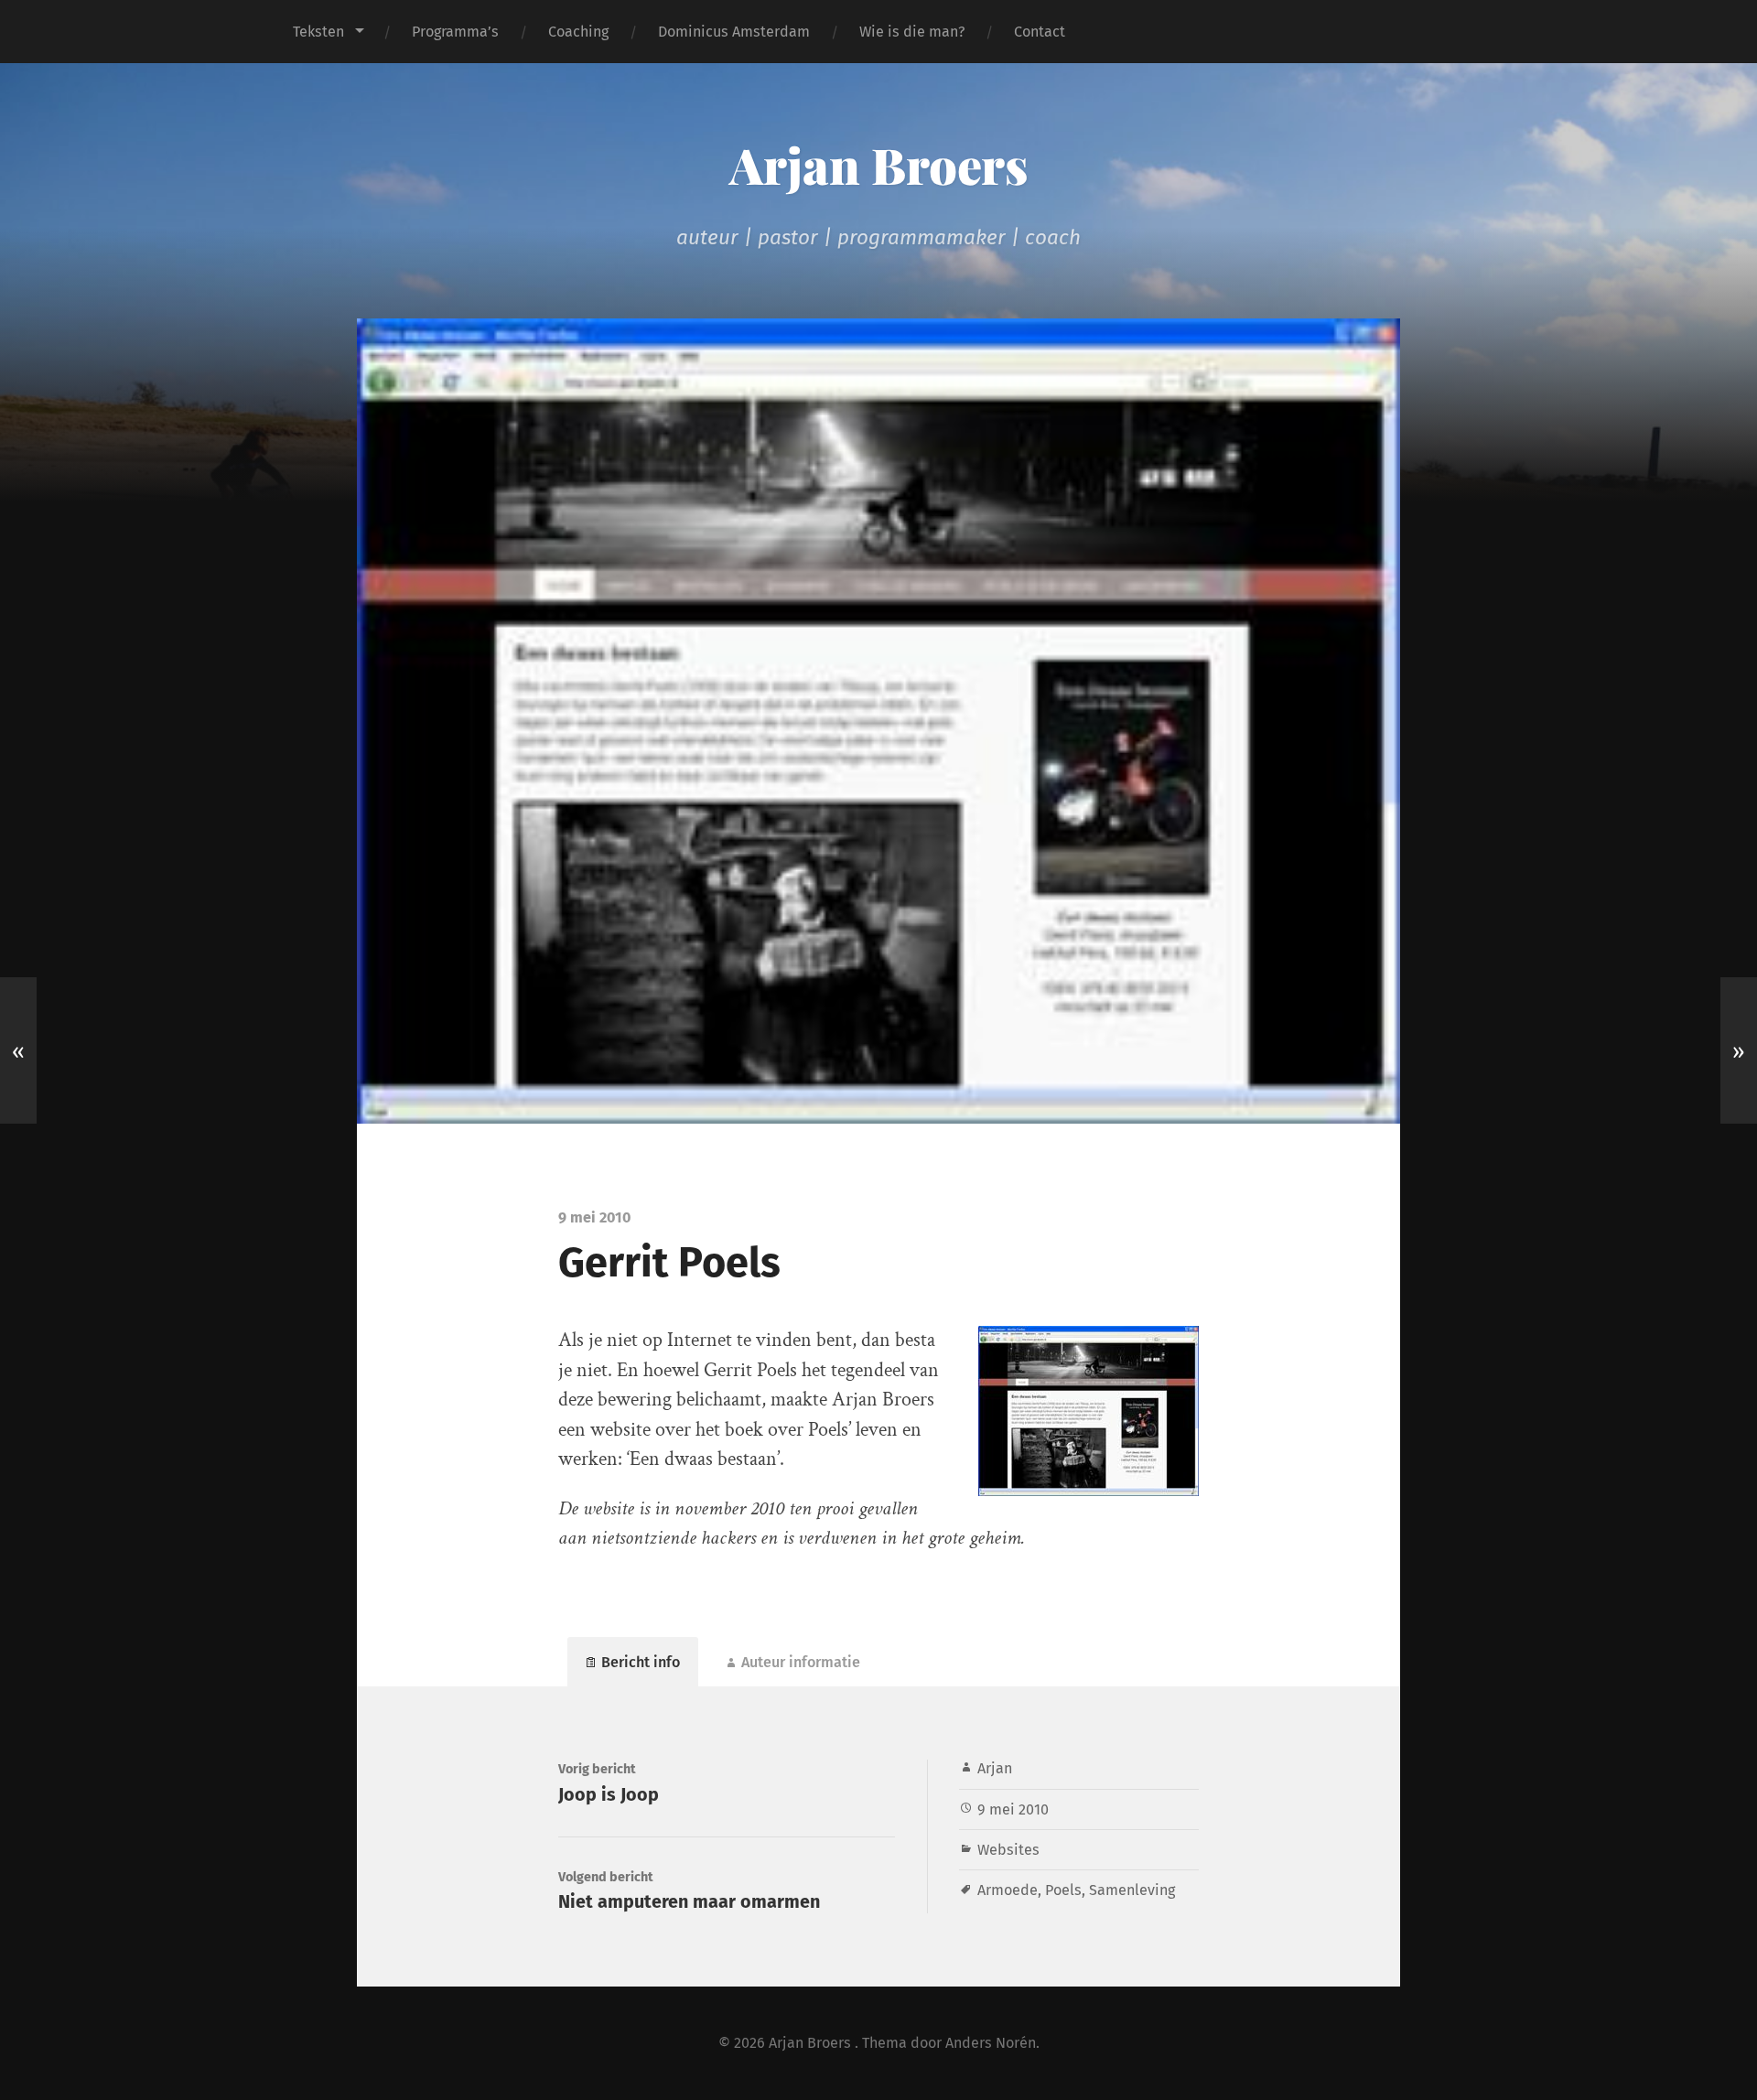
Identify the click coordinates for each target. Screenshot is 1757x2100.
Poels (1063, 1890)
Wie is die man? (912, 32)
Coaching (578, 32)
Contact (1040, 32)
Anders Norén (991, 2043)
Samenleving (1132, 1890)
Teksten (318, 32)
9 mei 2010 (1013, 1809)
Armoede (1008, 1890)
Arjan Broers (878, 165)
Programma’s (455, 32)
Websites (1008, 1850)
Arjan (995, 1768)
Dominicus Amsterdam (734, 32)
